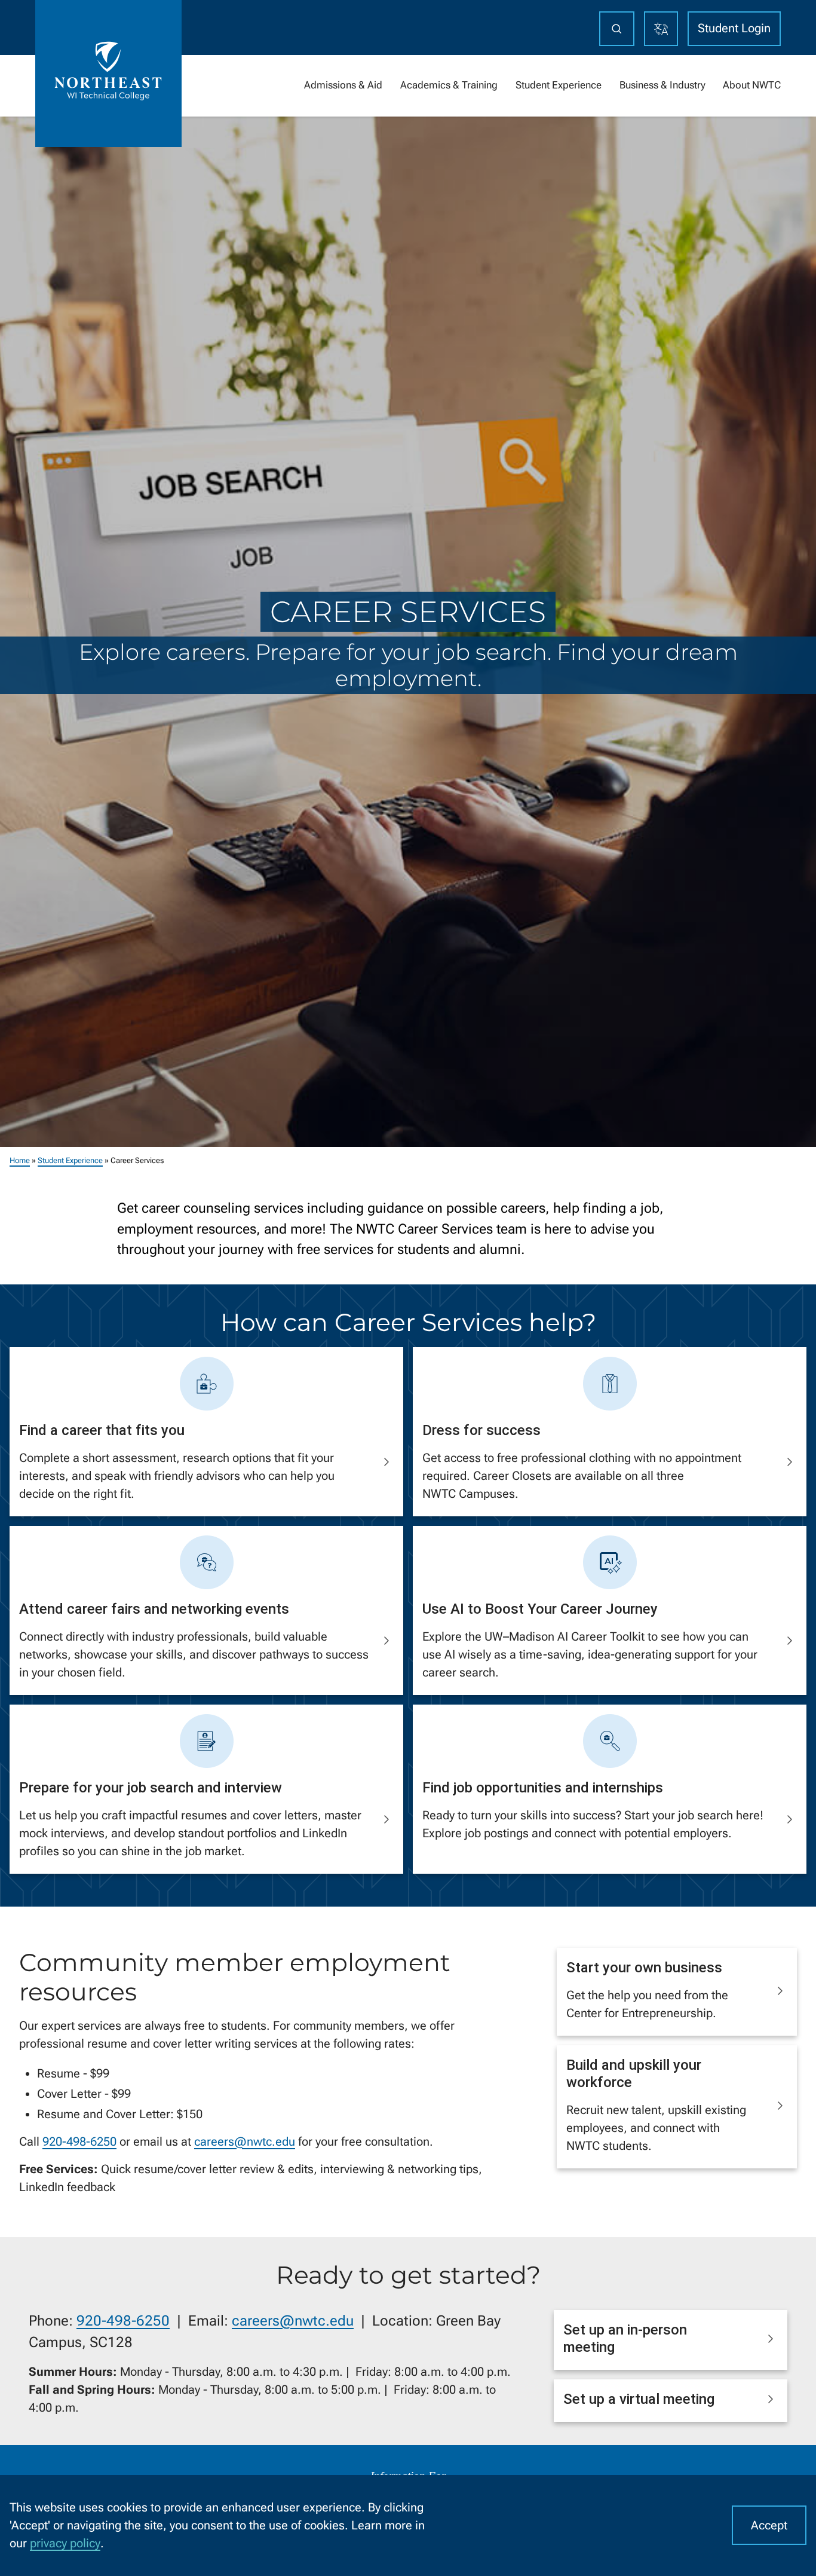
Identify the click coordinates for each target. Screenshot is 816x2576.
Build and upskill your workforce (634, 2074)
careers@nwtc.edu (245, 2141)
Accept (769, 2525)
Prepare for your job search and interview (151, 1788)
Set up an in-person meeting (625, 2338)
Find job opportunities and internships (543, 1788)
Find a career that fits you (102, 1430)
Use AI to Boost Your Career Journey (540, 1609)
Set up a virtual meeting (639, 2399)
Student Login (734, 28)
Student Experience (70, 1160)
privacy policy (65, 2543)
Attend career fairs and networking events (154, 1609)
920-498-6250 (79, 2141)
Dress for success (481, 1430)
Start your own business (644, 1968)
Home (20, 1160)
